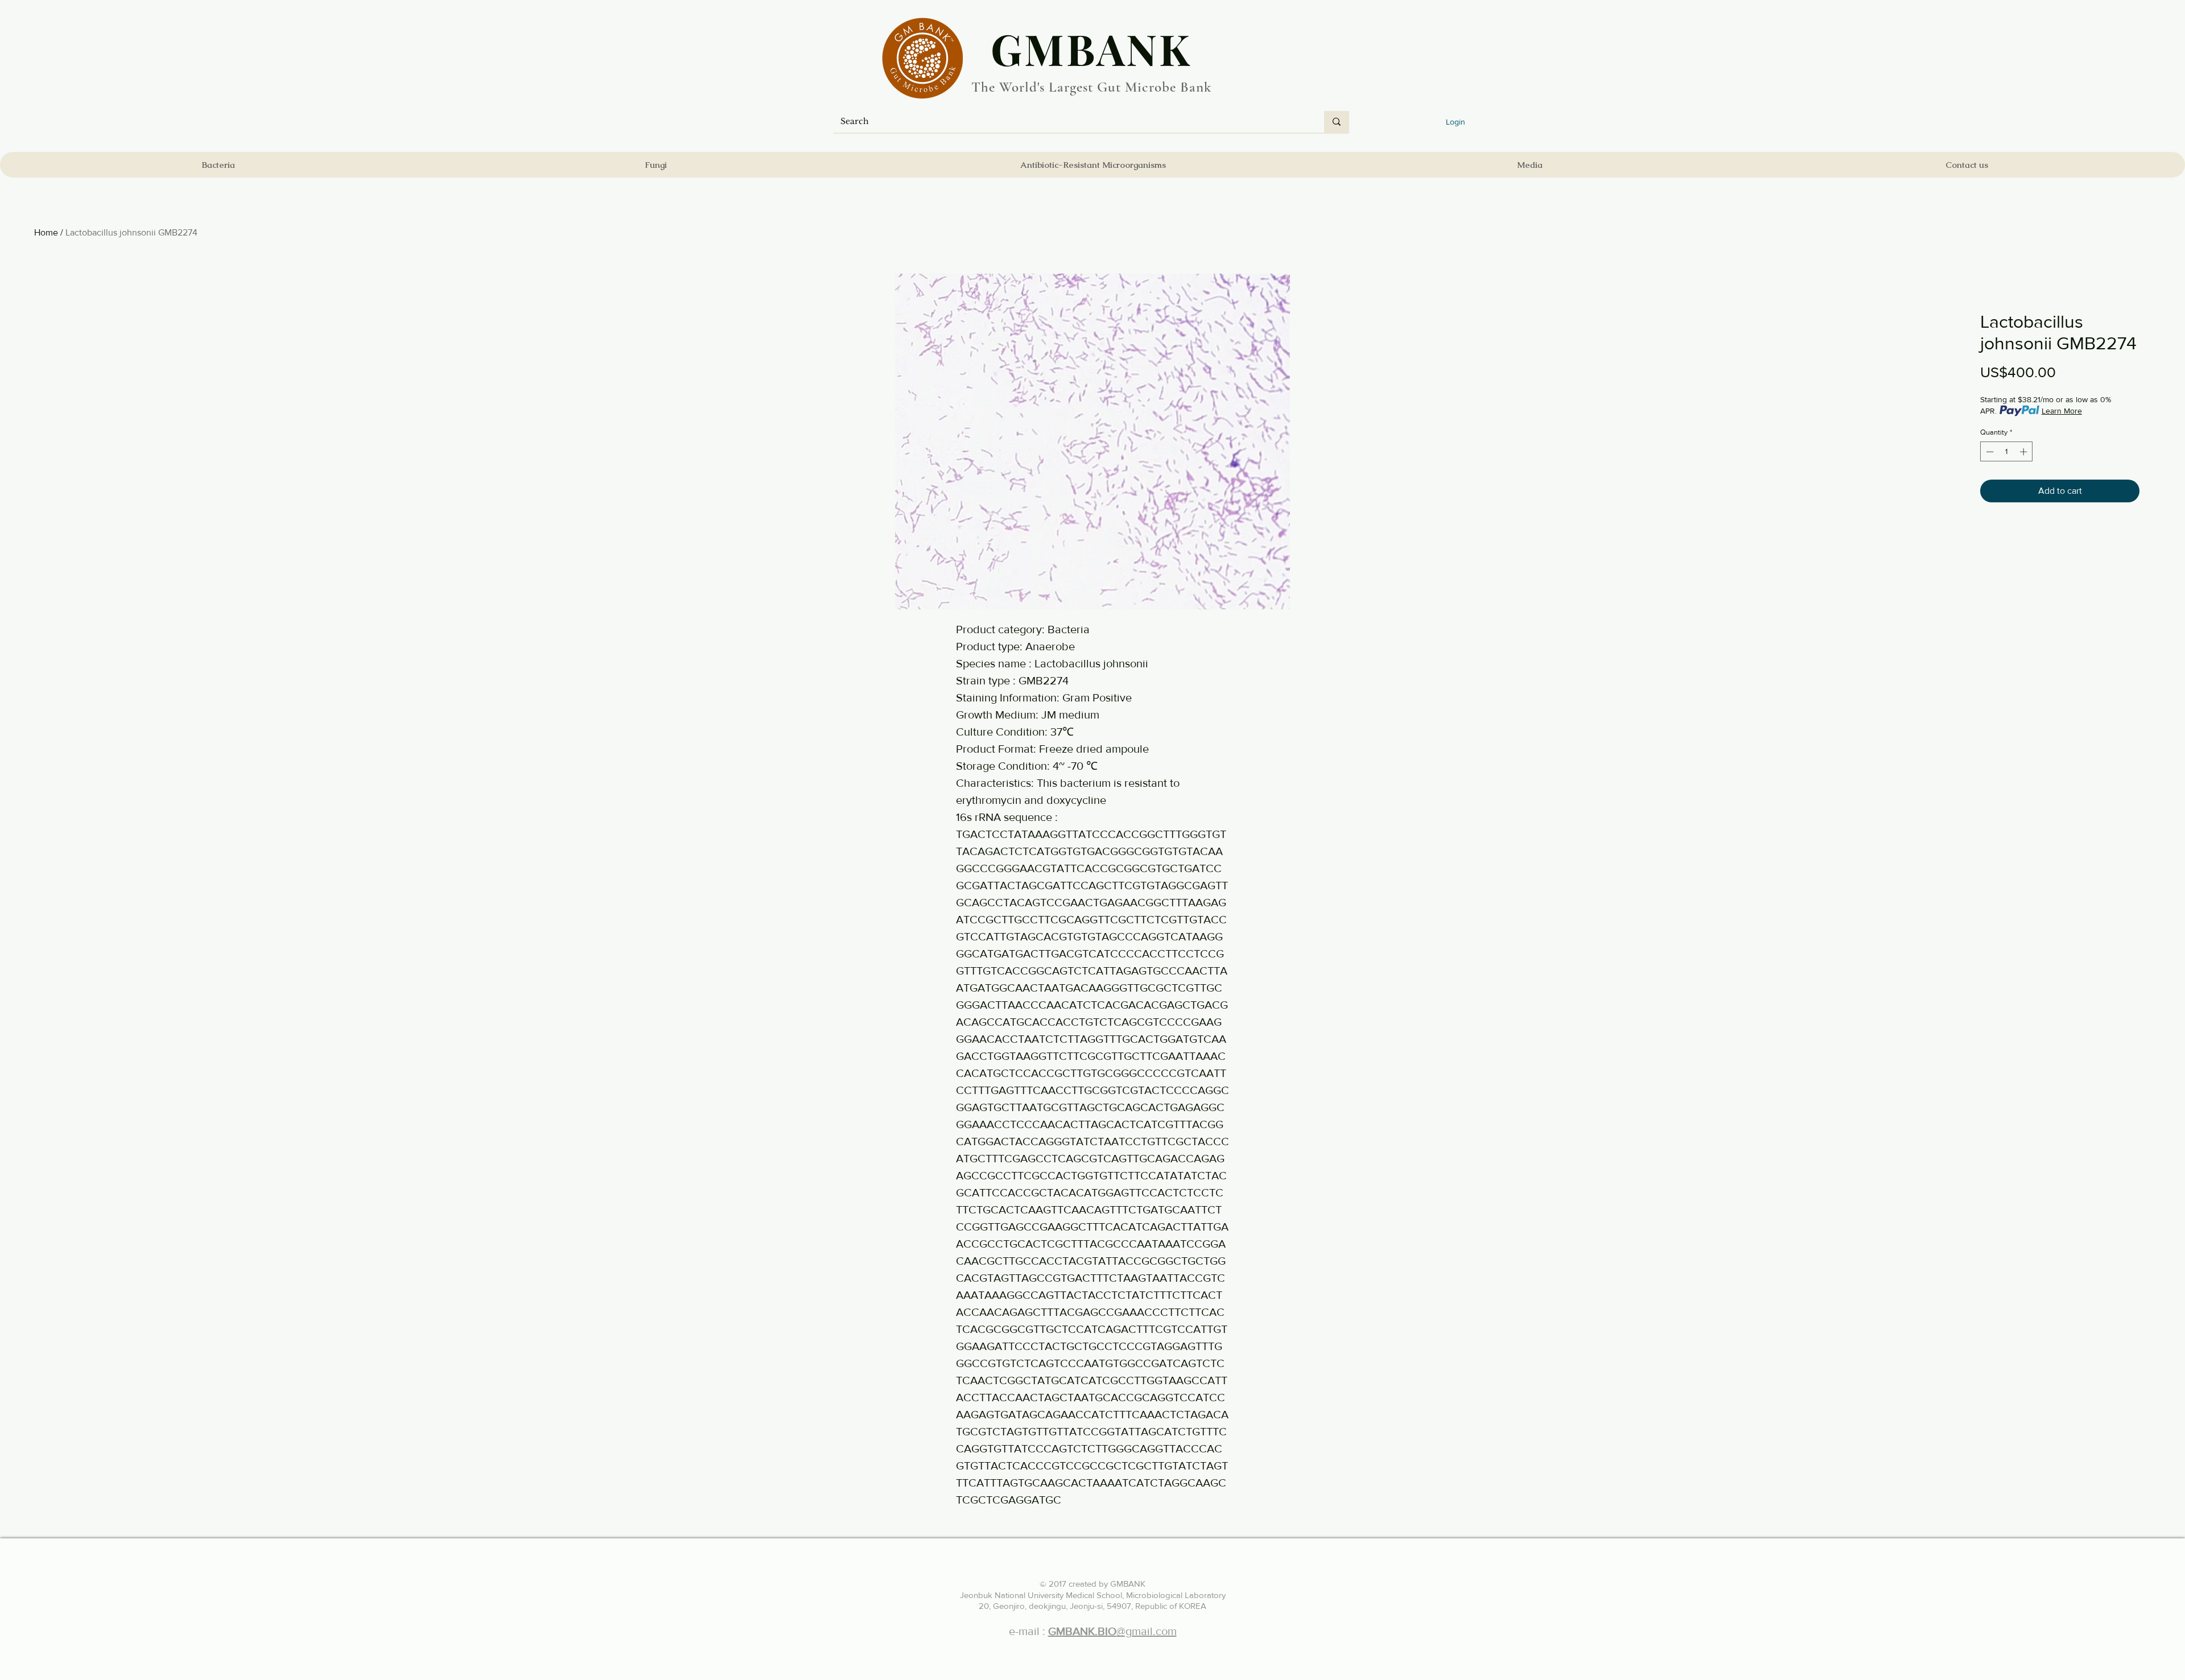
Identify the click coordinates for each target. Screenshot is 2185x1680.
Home (46, 232)
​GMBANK (1091, 48)
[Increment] (2025, 452)
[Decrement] (1989, 452)
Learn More (2062, 411)
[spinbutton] (2007, 452)
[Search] (1337, 122)
